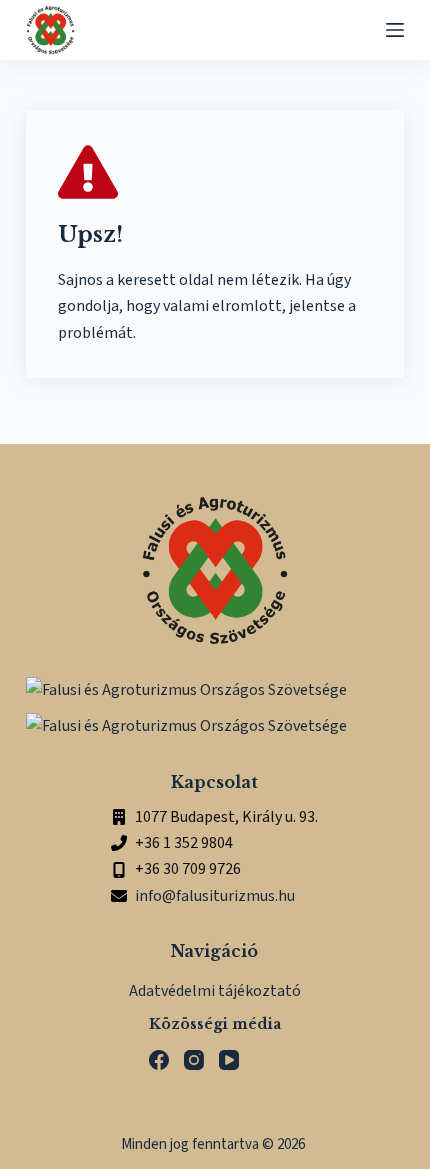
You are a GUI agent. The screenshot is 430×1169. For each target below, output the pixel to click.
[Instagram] (194, 1060)
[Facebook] (159, 1060)
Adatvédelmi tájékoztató (215, 991)
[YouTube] (229, 1060)
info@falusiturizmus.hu (215, 896)
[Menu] (395, 30)
